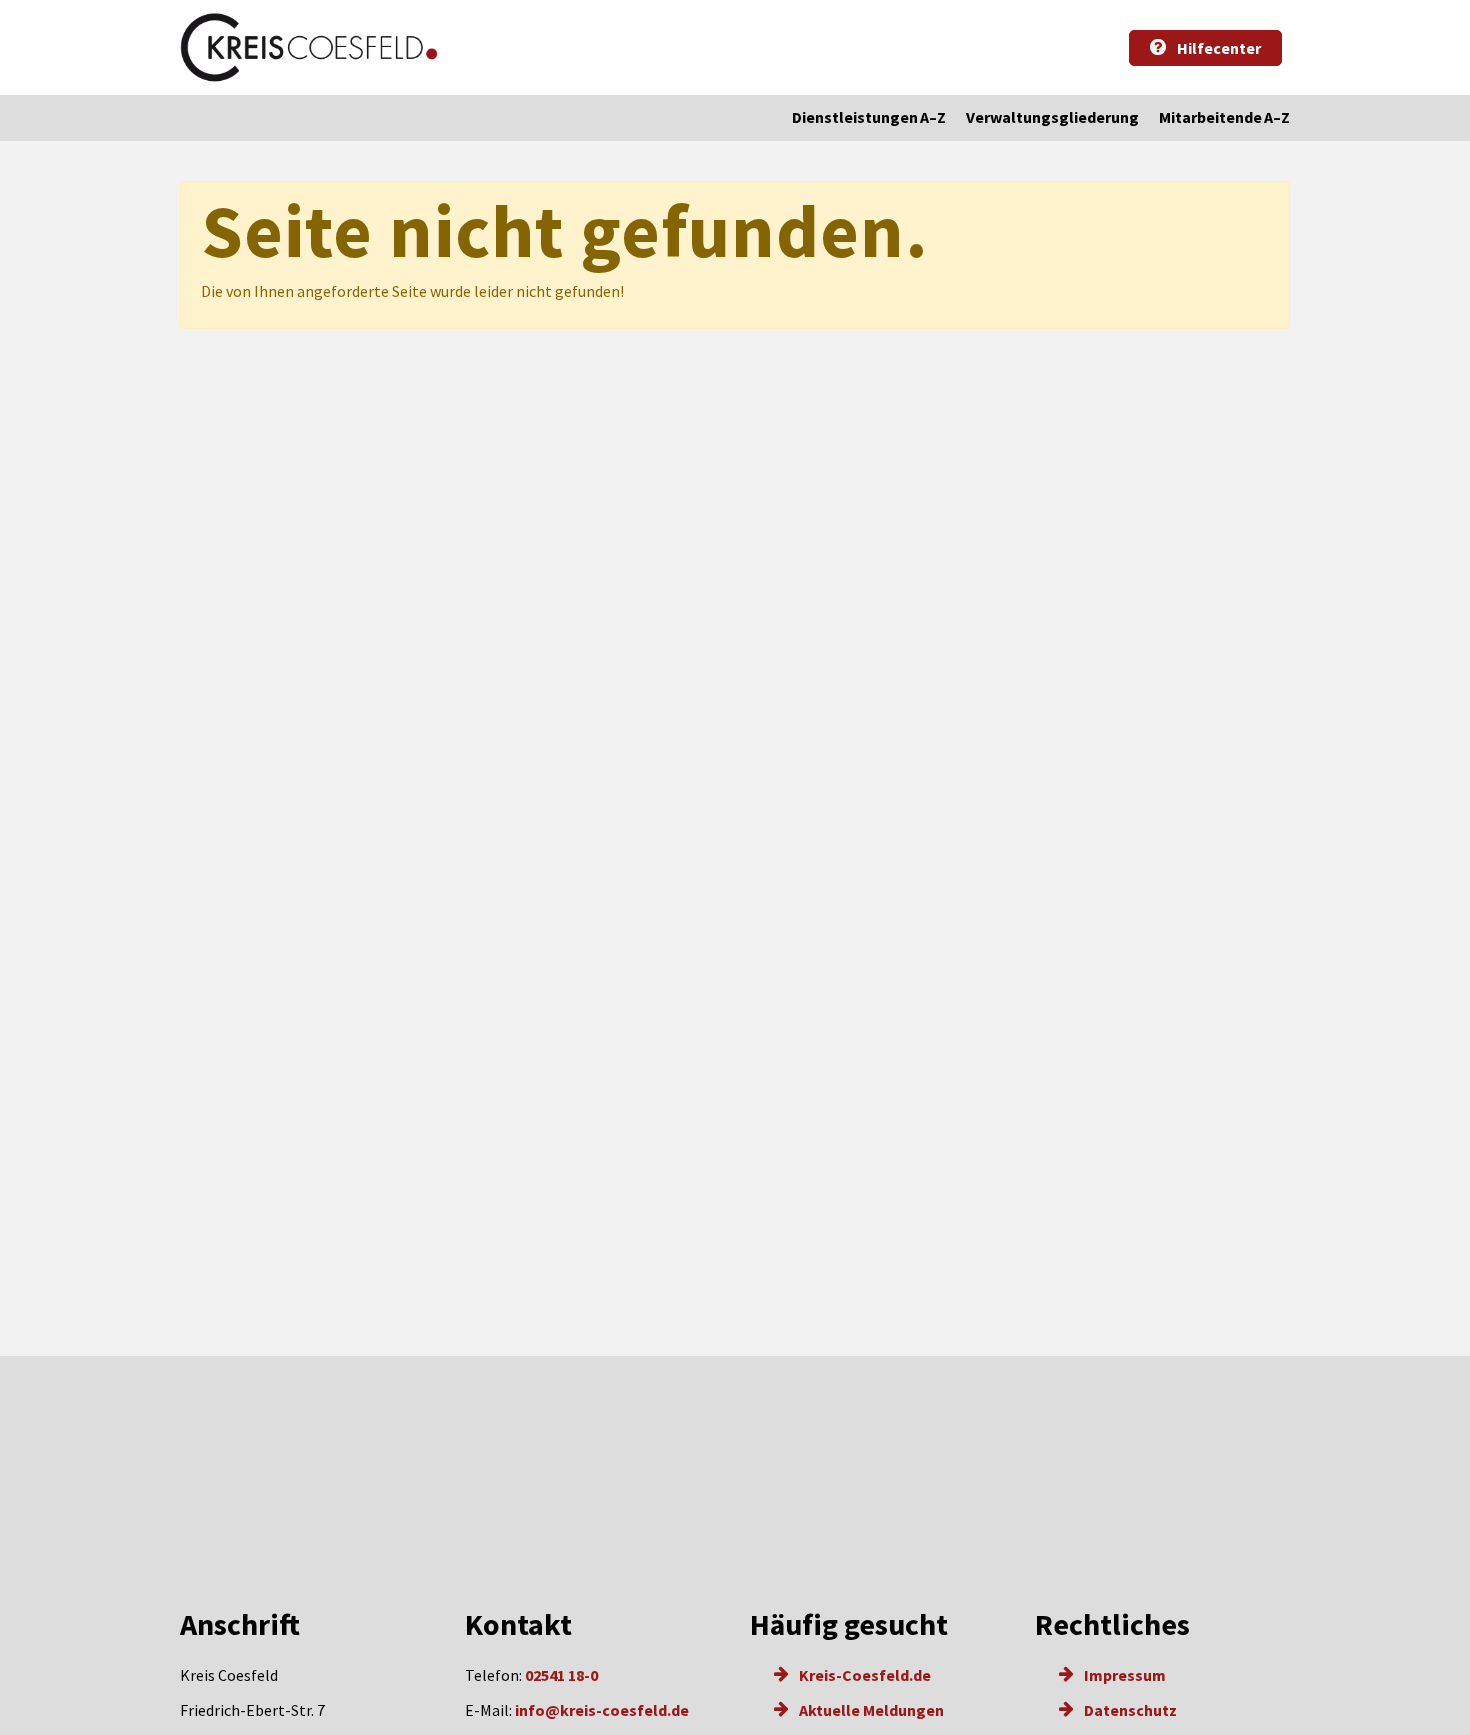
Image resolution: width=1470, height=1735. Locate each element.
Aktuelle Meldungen (870, 1710)
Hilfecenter (1217, 48)
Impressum (1123, 1675)
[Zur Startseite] (309, 47)
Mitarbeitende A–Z (1224, 117)
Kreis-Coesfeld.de (863, 1675)
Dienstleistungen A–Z (869, 117)
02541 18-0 (561, 1675)
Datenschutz (1129, 1710)
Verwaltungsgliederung (1052, 117)
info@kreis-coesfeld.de (602, 1710)
